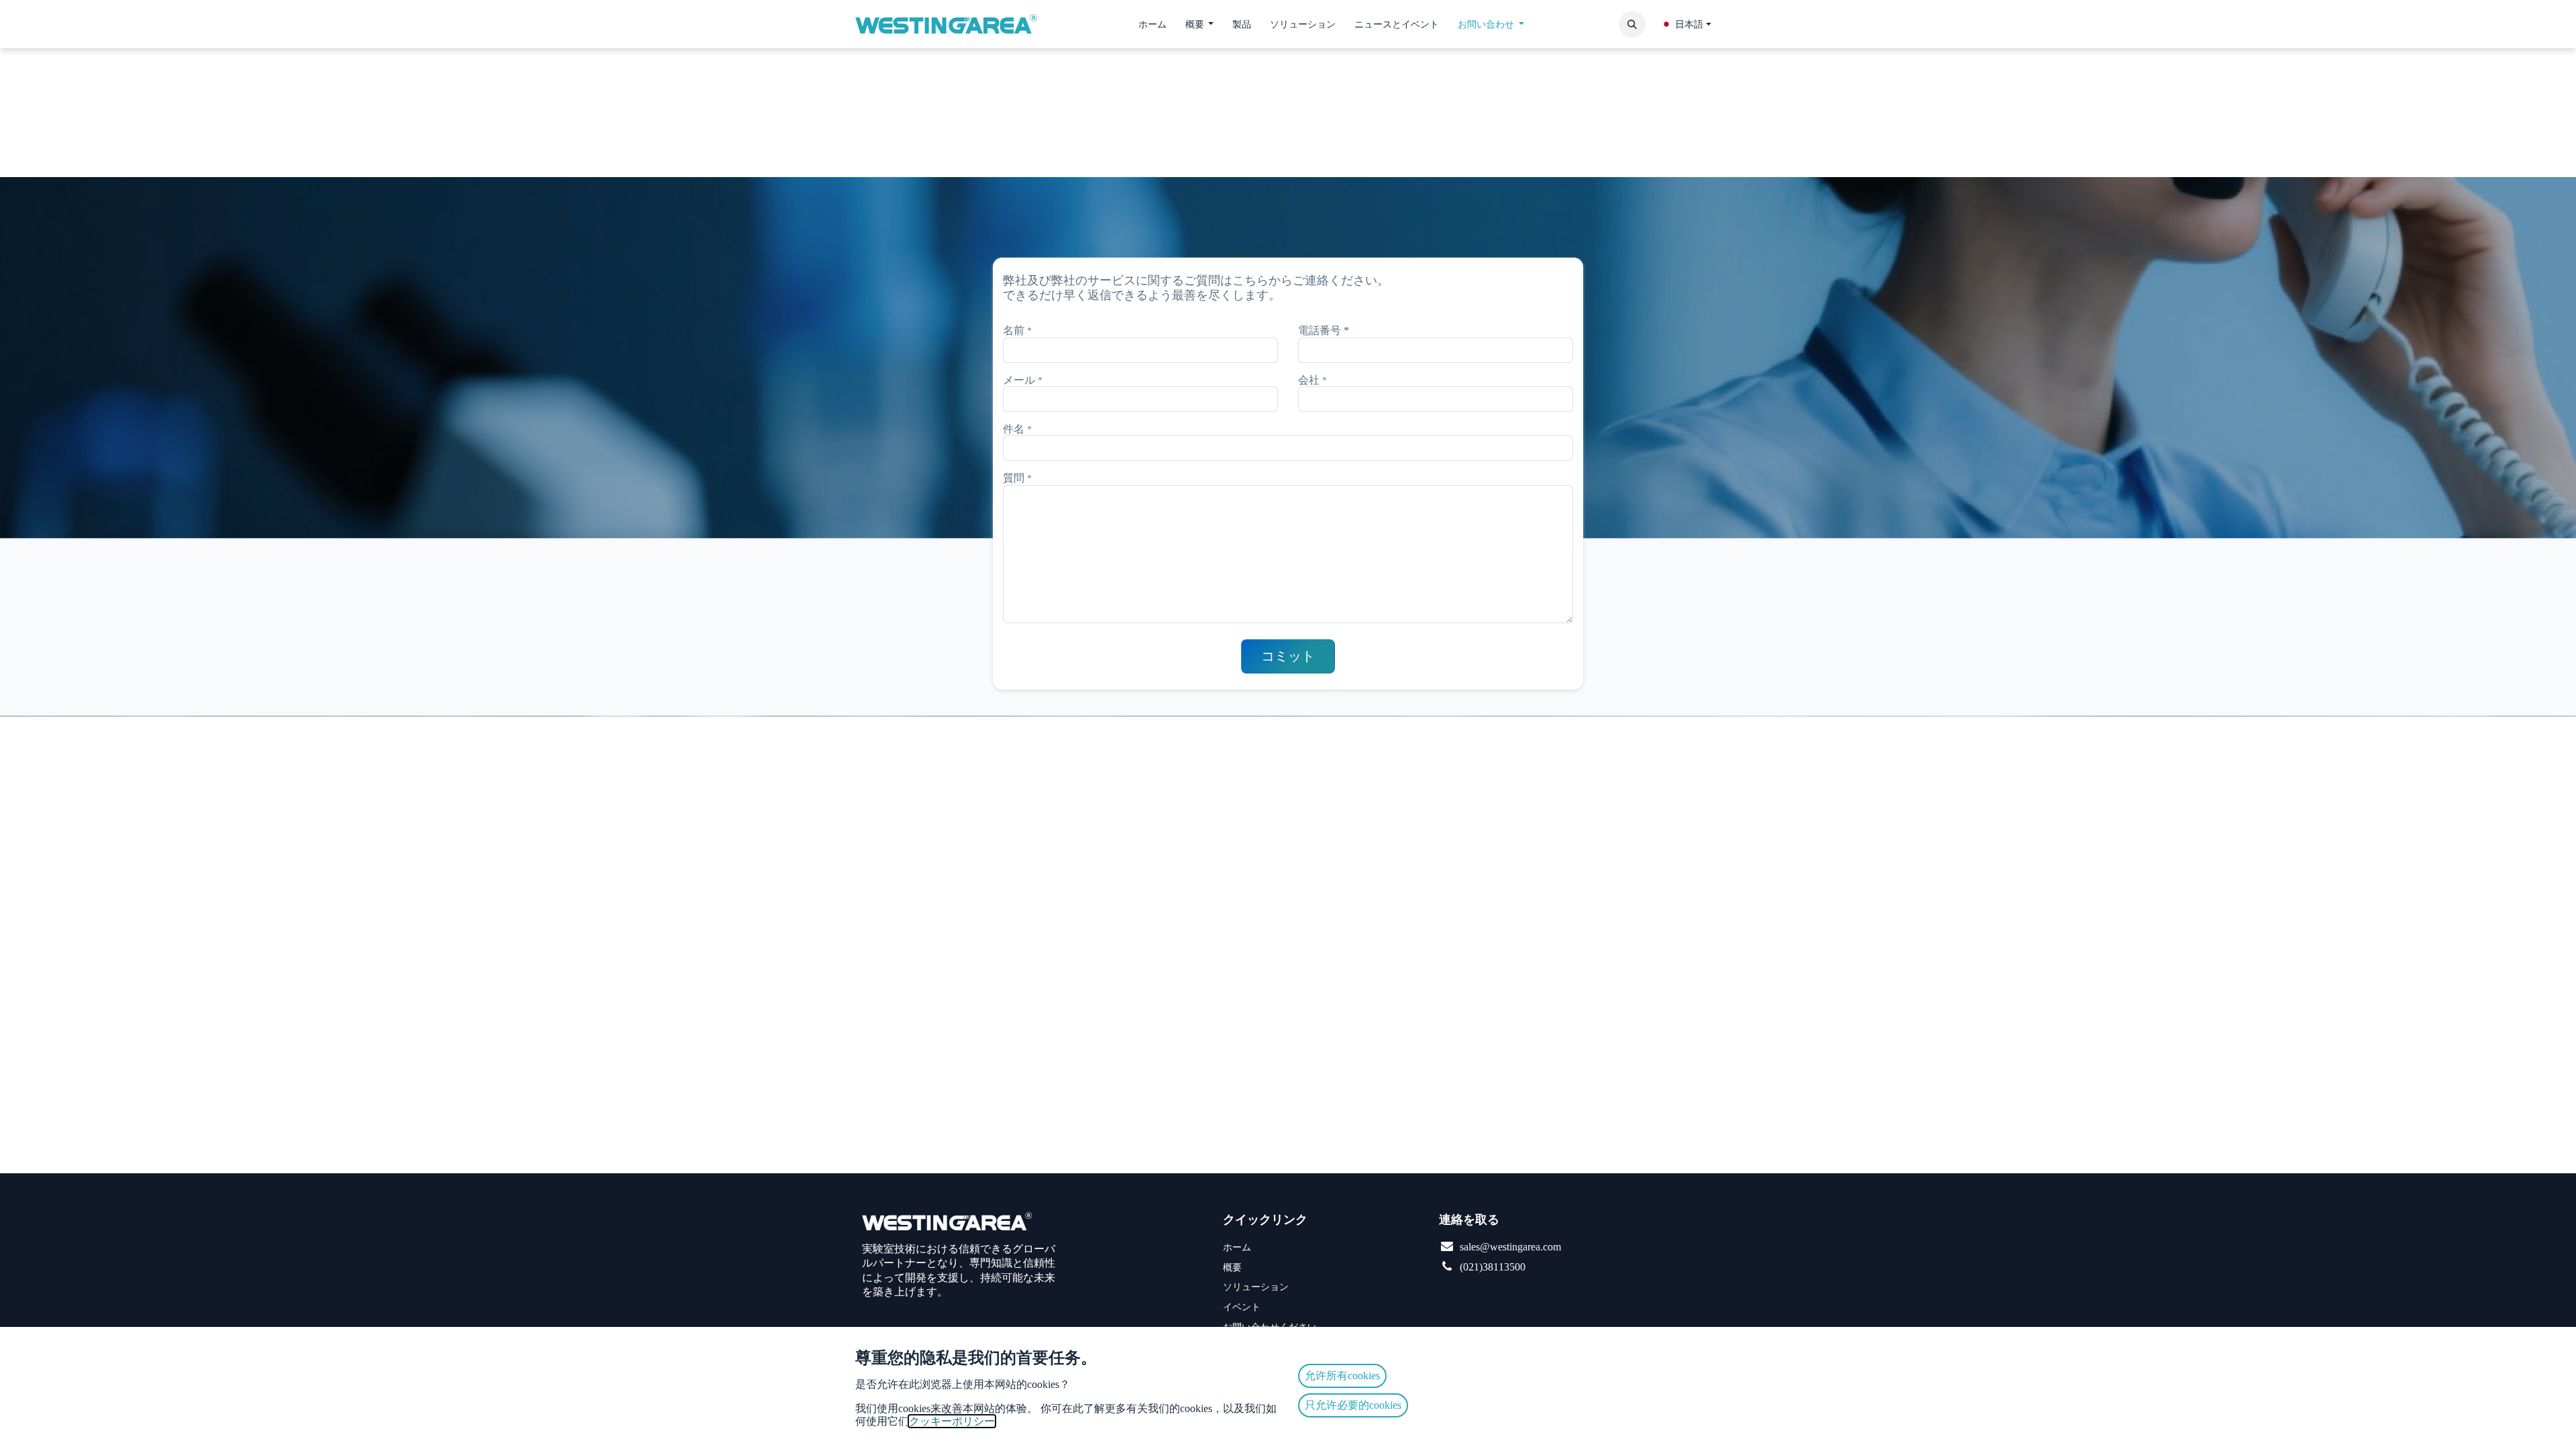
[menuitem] (1152, 24)
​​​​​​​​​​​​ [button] (1288, 656)
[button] (1632, 24)
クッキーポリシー (952, 1421)
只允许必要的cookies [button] (1353, 1405)
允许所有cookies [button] (1342, 1376)
